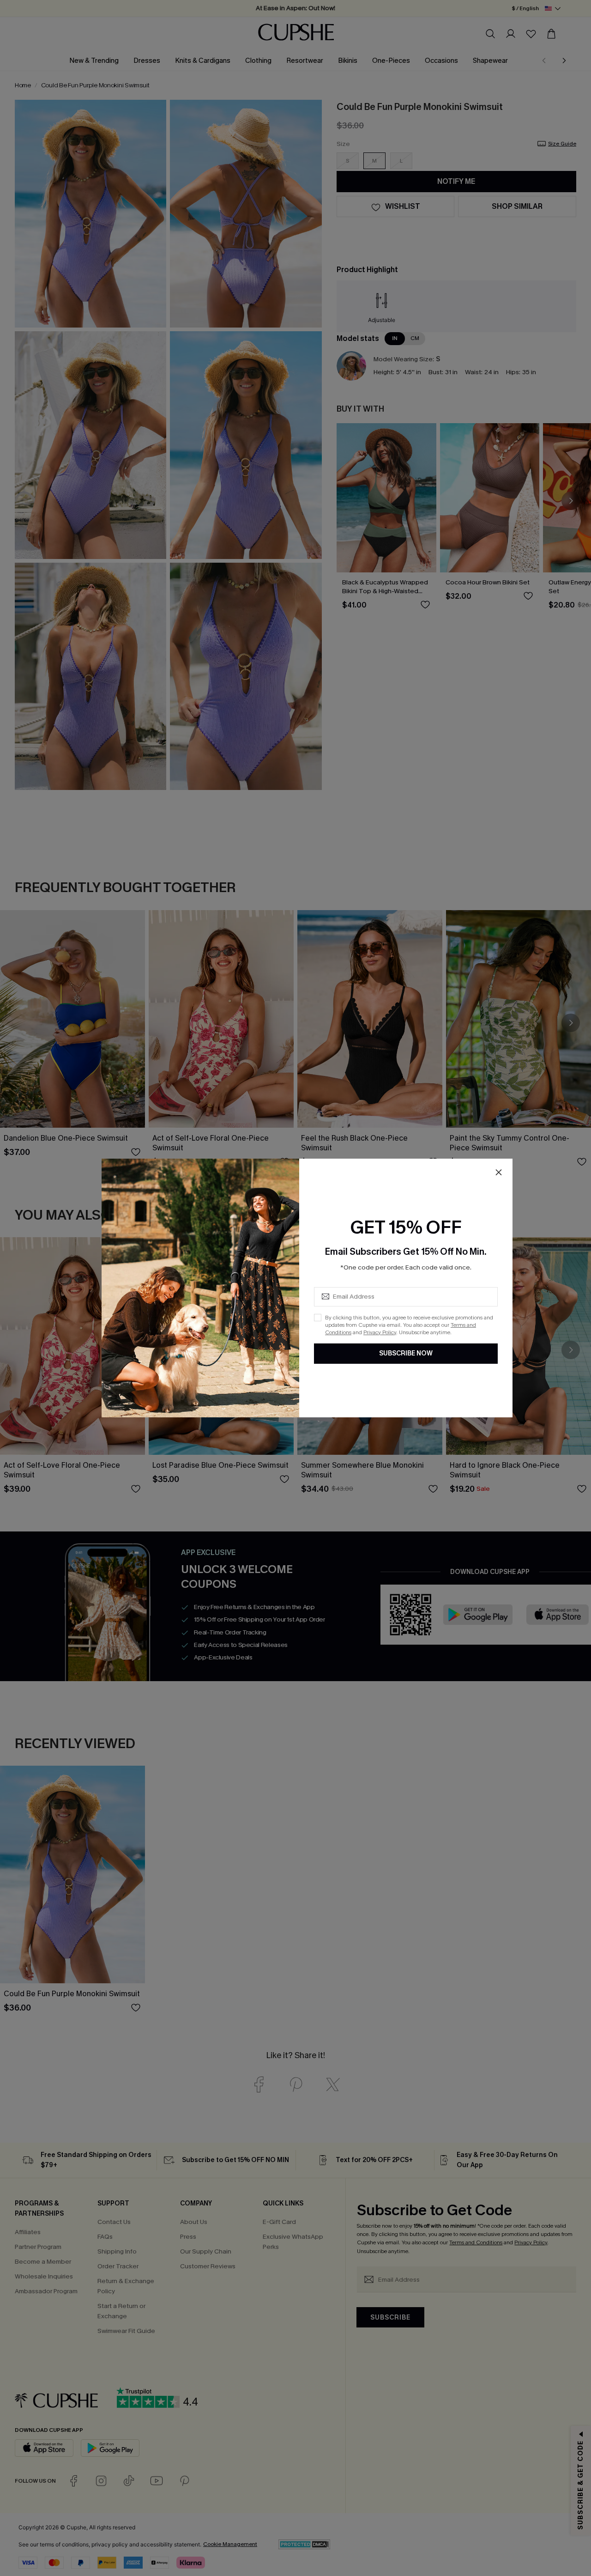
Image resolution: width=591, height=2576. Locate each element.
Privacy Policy (380, 1332)
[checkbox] (318, 1318)
